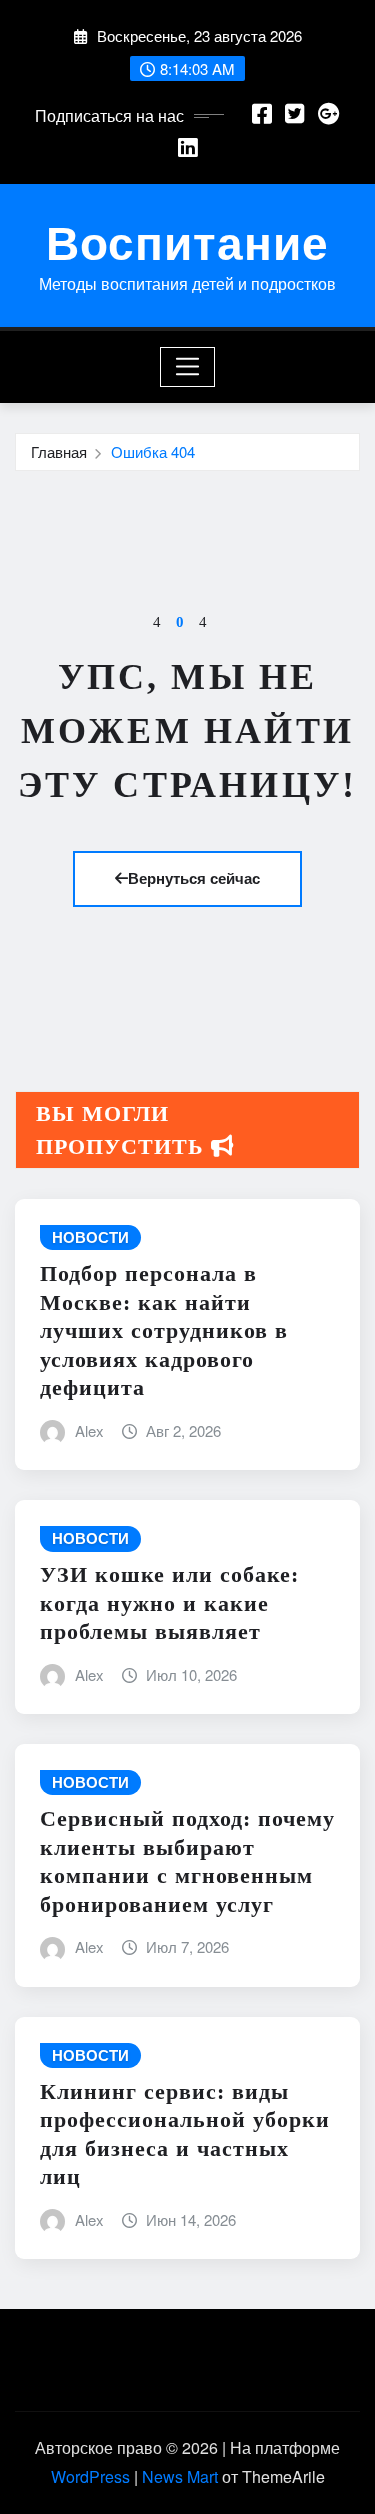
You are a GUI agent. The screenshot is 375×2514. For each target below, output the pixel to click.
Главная (59, 451)
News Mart (180, 2476)
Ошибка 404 (153, 451)
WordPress (90, 2476)
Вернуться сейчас (194, 878)
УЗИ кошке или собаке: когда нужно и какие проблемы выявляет (169, 1603)
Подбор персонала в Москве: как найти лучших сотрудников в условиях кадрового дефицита (164, 1330)
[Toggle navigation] (187, 367)
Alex (89, 1430)
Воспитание (187, 241)
